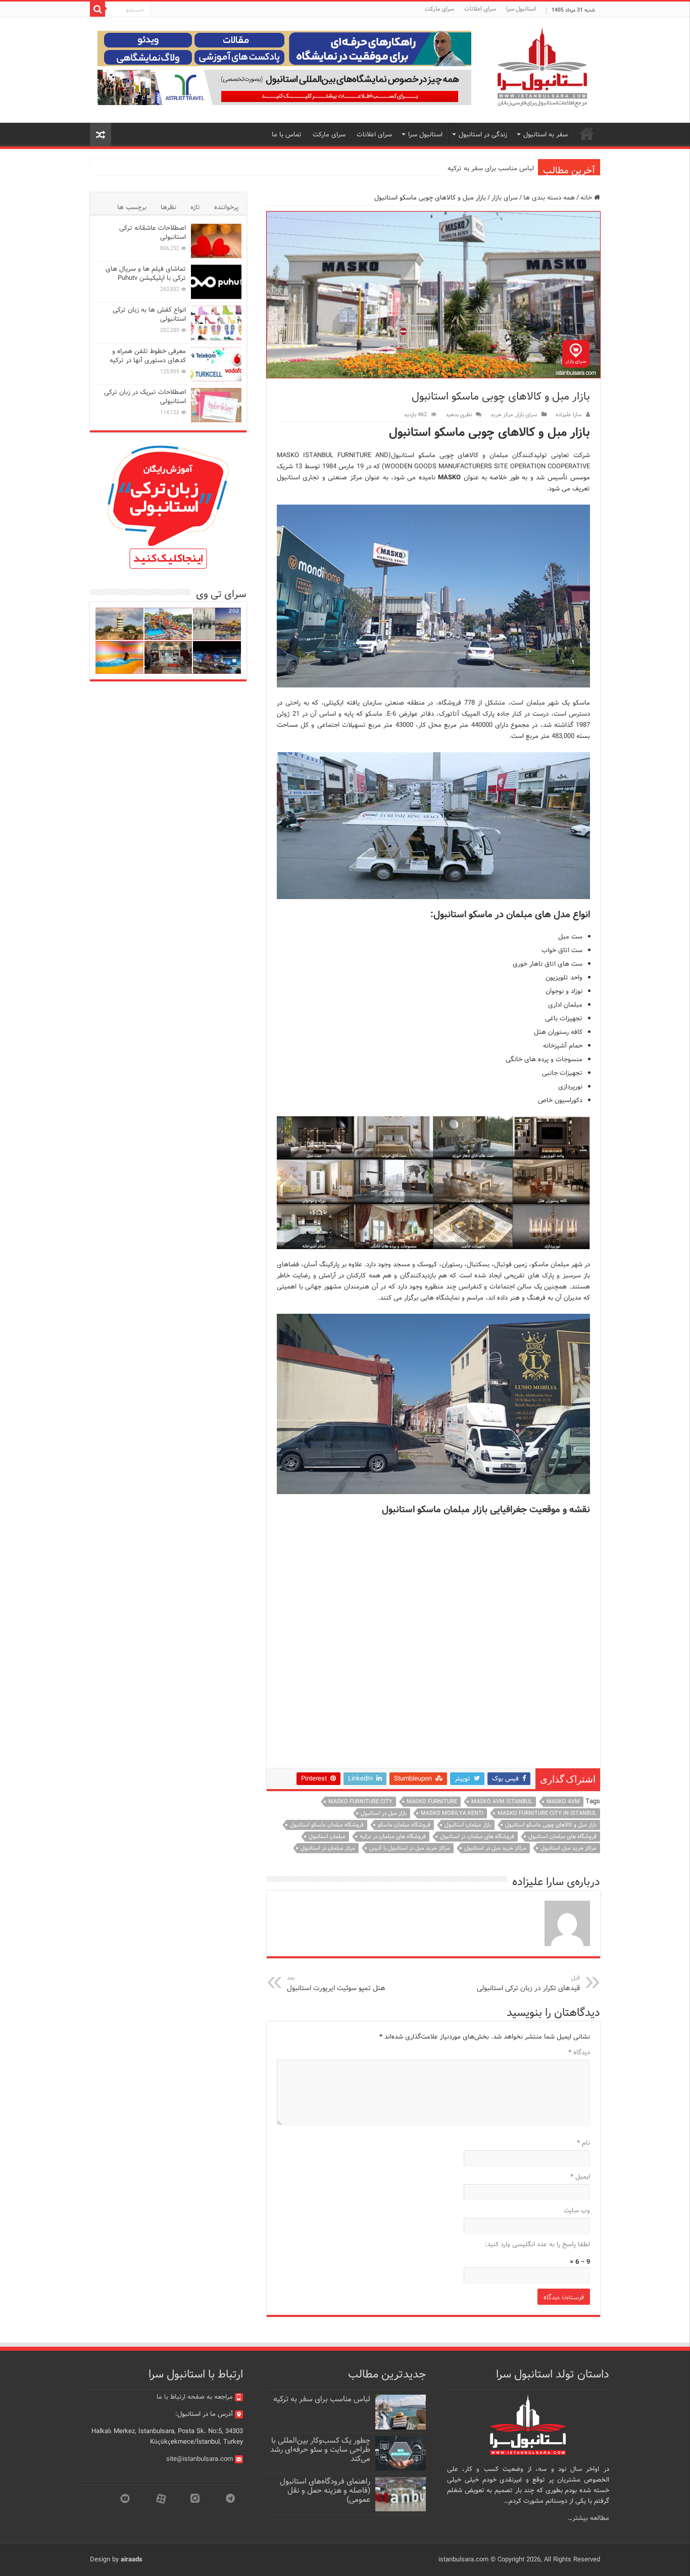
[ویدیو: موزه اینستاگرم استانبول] (119, 657)
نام (583, 2143)
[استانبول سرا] (542, 67)
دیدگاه (579, 2052)
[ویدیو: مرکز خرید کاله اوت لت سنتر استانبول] (217, 657)
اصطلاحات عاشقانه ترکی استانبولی (153, 233)
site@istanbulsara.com (200, 2459)
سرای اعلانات (480, 9)
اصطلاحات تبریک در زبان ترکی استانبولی (145, 397)
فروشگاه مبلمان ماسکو (404, 1825)
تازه (195, 207)
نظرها (168, 207)
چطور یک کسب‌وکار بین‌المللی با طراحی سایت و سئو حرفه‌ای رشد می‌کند (320, 2450)
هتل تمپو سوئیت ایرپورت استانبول (336, 1984)
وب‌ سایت (577, 2211)
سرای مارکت (439, 9)
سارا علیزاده (569, 415)
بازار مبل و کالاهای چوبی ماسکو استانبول (551, 1825)
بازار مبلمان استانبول (468, 1825)
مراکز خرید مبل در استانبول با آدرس (410, 1848)
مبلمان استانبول (327, 1837)
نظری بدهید (459, 415)
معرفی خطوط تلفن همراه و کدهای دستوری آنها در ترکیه (148, 356)
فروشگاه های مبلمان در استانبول (477, 1837)
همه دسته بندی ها (549, 198)
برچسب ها (132, 207)
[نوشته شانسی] (101, 135)
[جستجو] (97, 9)
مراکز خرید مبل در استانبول (495, 1848)
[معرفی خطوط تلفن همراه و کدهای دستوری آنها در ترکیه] (216, 364)
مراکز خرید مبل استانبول (569, 1848)
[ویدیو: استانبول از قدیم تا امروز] (217, 624)
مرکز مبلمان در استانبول (328, 1848)
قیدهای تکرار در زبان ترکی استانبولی (528, 1984)
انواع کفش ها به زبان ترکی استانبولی (149, 314)
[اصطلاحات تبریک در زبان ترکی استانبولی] (216, 405)
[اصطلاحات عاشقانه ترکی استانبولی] (216, 241)
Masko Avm (563, 1802)
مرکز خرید (502, 415)
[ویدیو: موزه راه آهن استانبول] (168, 657)
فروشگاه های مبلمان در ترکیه (393, 1837)
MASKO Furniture (432, 1802)
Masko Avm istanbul (502, 1802)
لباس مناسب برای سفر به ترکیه (491, 168)
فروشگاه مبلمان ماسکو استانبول (327, 1825)
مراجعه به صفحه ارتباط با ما (195, 2397)
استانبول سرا (521, 9)
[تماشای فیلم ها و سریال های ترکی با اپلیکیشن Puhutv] (216, 282)
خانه (587, 198)
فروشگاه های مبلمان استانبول (562, 1837)
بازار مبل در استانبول (384, 1813)
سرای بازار (505, 198)
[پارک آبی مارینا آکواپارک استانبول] (168, 624)
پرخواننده (226, 207)
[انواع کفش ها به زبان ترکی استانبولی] (216, 323)
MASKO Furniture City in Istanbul (547, 1813)
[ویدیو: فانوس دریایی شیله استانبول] (119, 624)
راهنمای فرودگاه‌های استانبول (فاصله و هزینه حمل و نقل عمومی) (325, 2491)
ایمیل (580, 2177)
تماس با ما (287, 135)
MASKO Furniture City (360, 1802)
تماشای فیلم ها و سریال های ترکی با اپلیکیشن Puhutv (146, 274)
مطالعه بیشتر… (588, 2518)
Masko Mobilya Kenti (452, 1813)
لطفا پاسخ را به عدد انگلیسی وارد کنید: (537, 2244)
